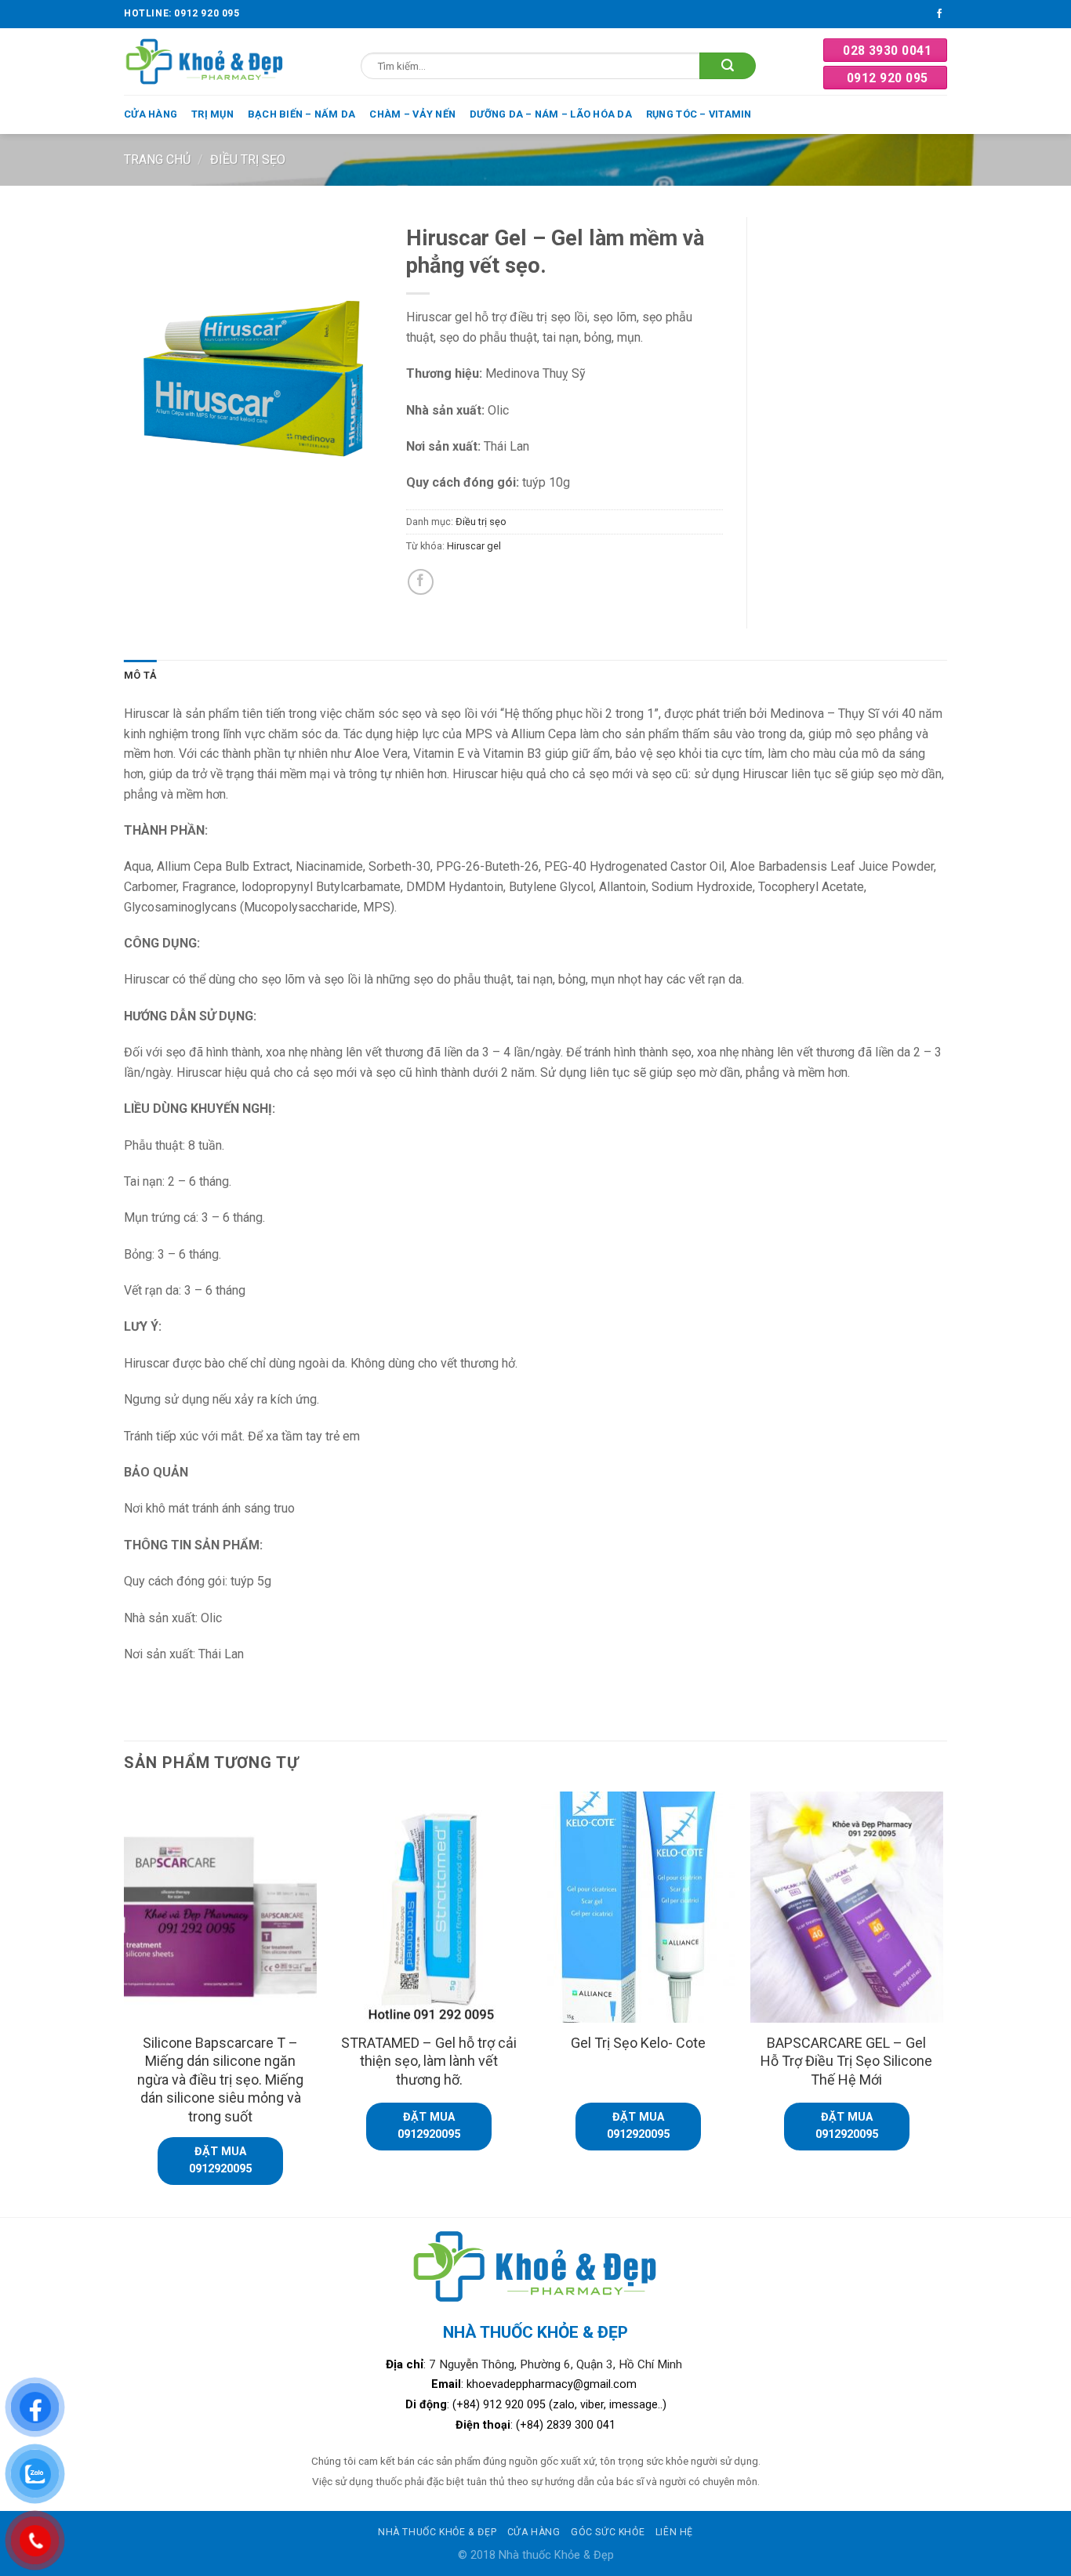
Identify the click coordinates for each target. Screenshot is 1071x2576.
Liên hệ (674, 2532)
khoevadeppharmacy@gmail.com (553, 2384)
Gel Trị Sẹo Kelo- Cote (638, 2043)
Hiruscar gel (474, 546)
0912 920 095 (888, 78)
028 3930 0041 (887, 51)
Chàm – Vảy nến (412, 114)
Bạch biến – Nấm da (302, 114)
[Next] (942, 2003)
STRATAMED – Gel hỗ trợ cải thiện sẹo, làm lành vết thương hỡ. (429, 2061)
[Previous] (125, 2003)
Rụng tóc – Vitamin (699, 114)
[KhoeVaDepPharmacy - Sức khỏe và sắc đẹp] (205, 62)
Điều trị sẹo (248, 159)
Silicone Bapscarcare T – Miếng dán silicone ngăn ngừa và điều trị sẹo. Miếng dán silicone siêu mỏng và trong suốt (220, 2080)
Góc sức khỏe (608, 2532)
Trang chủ (157, 159)
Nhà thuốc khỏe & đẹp (437, 2532)
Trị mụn (212, 114)
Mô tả (140, 675)
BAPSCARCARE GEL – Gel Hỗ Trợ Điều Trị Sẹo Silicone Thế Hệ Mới (846, 2061)
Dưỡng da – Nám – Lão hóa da (551, 114)
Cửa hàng (151, 114)
